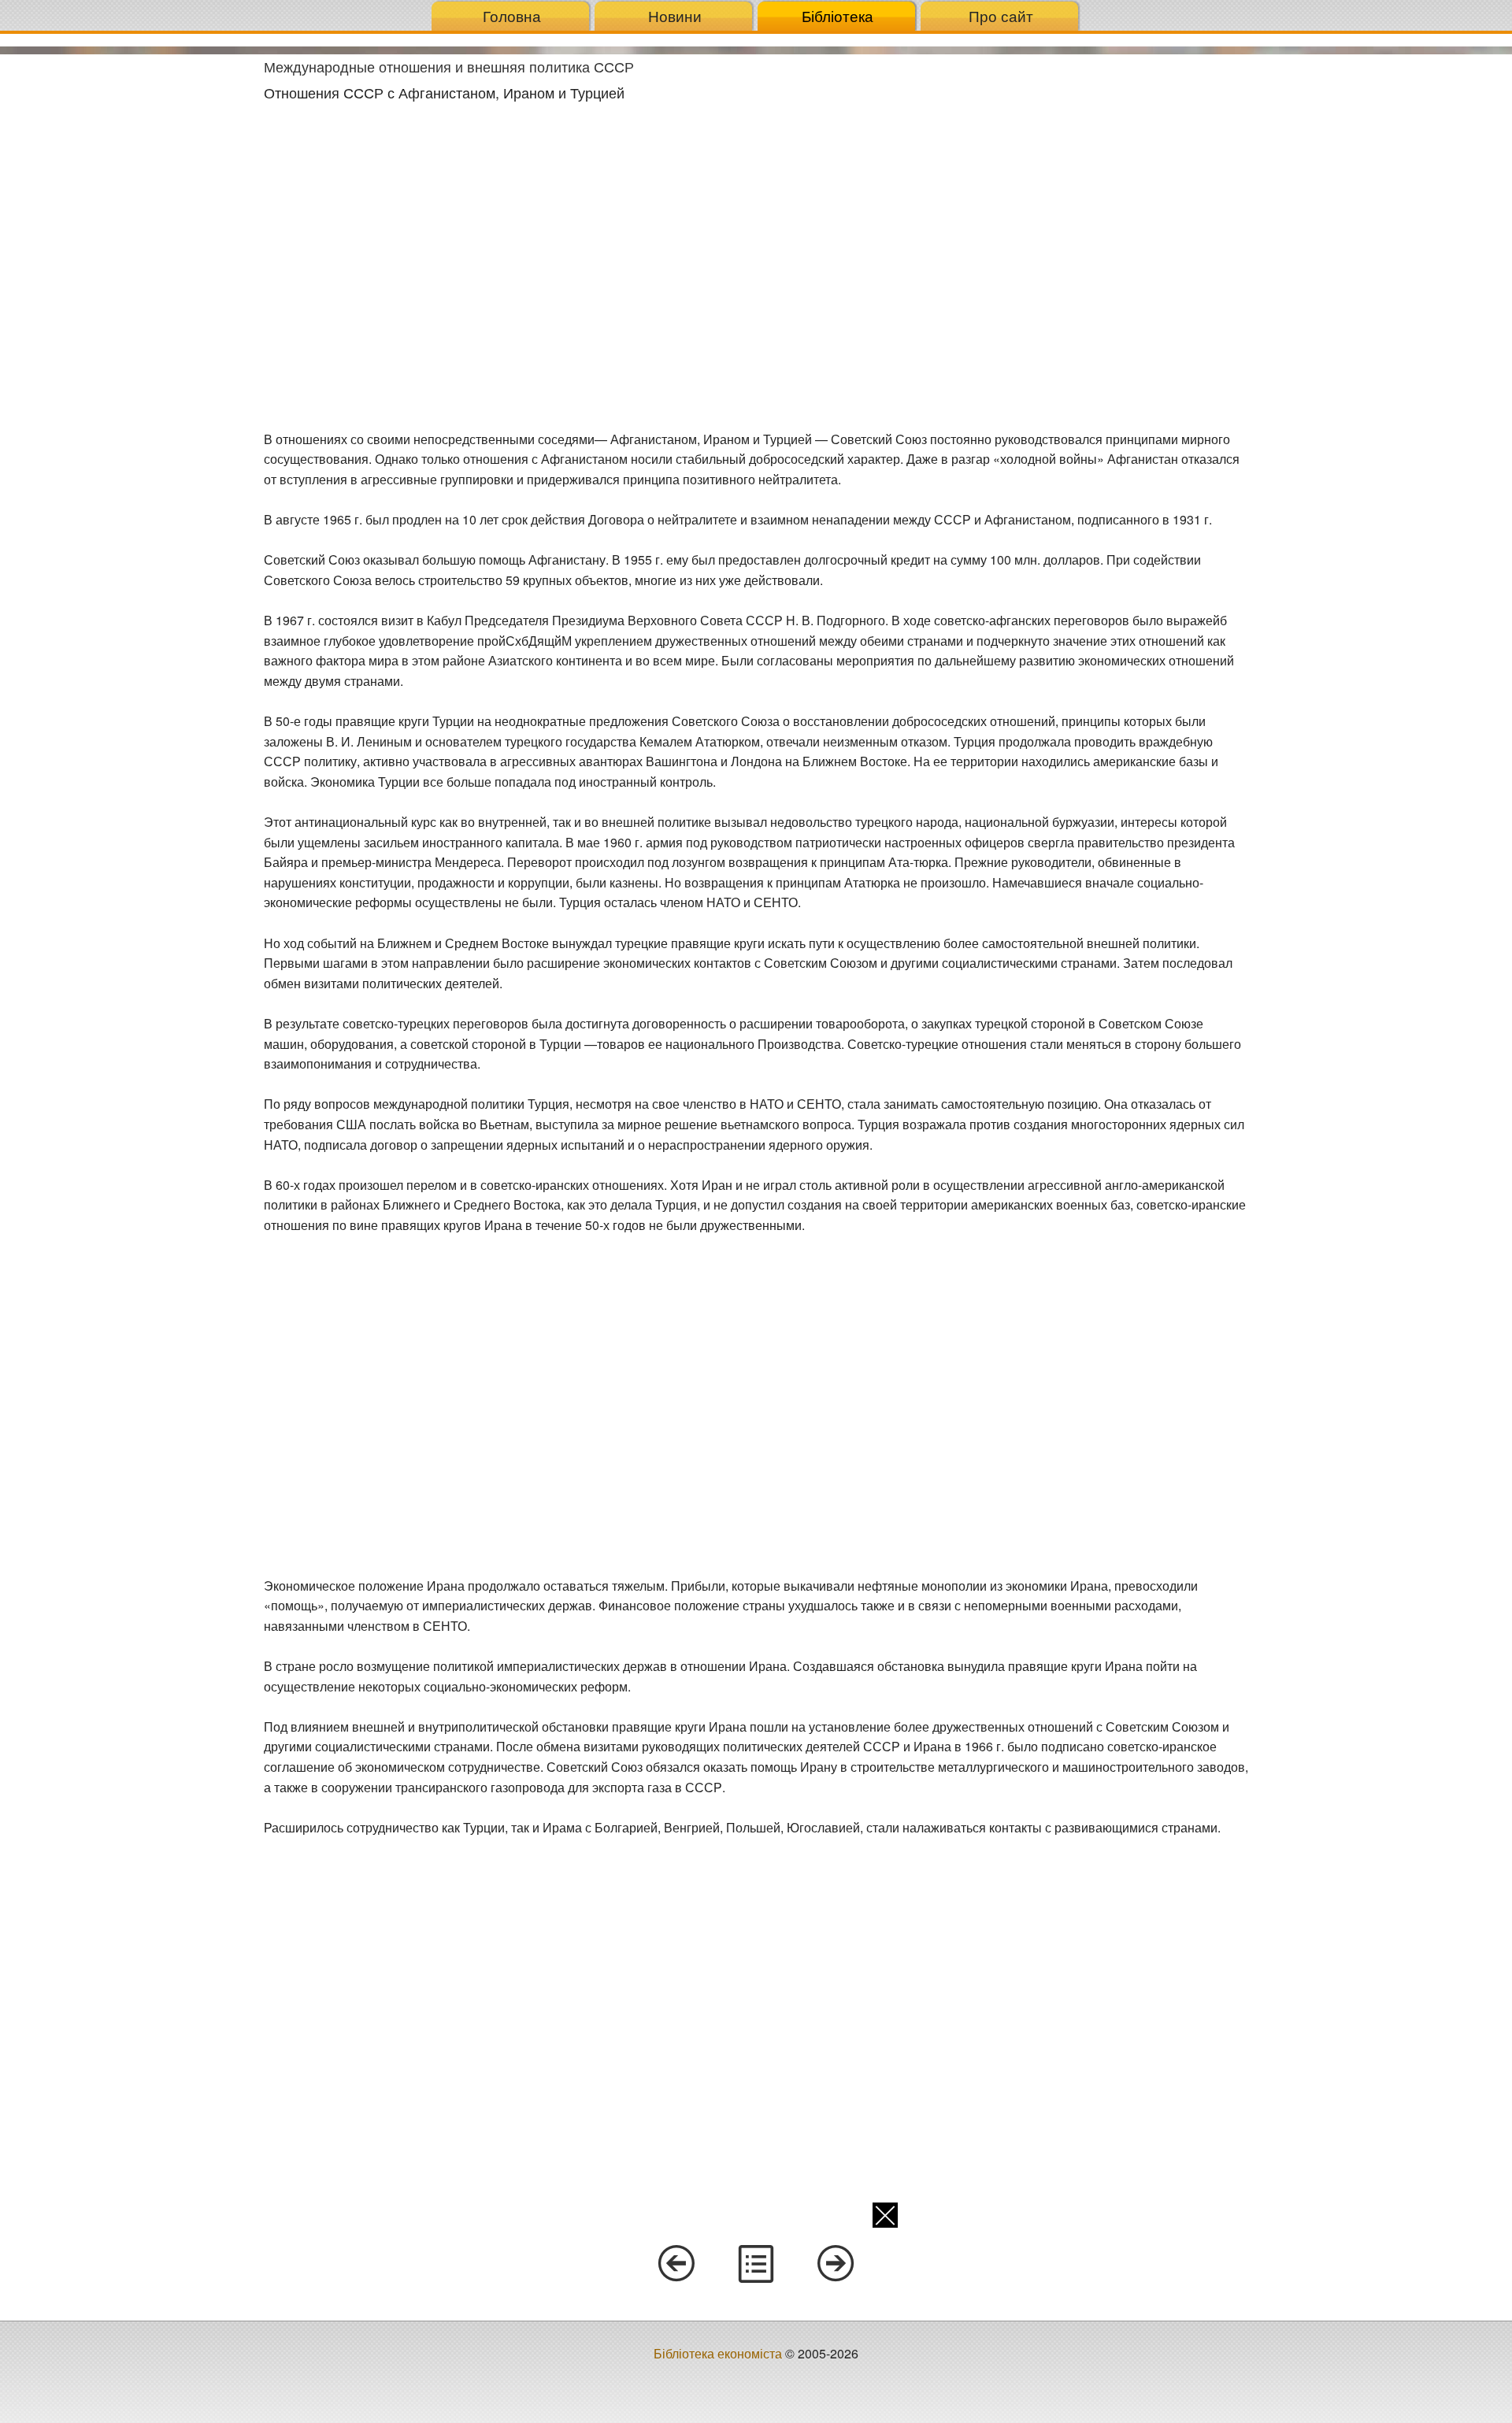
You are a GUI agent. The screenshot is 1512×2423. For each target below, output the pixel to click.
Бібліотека (838, 15)
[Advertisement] (126, 291)
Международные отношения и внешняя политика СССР (449, 66)
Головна (512, 15)
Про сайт (1001, 15)
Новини (675, 15)
